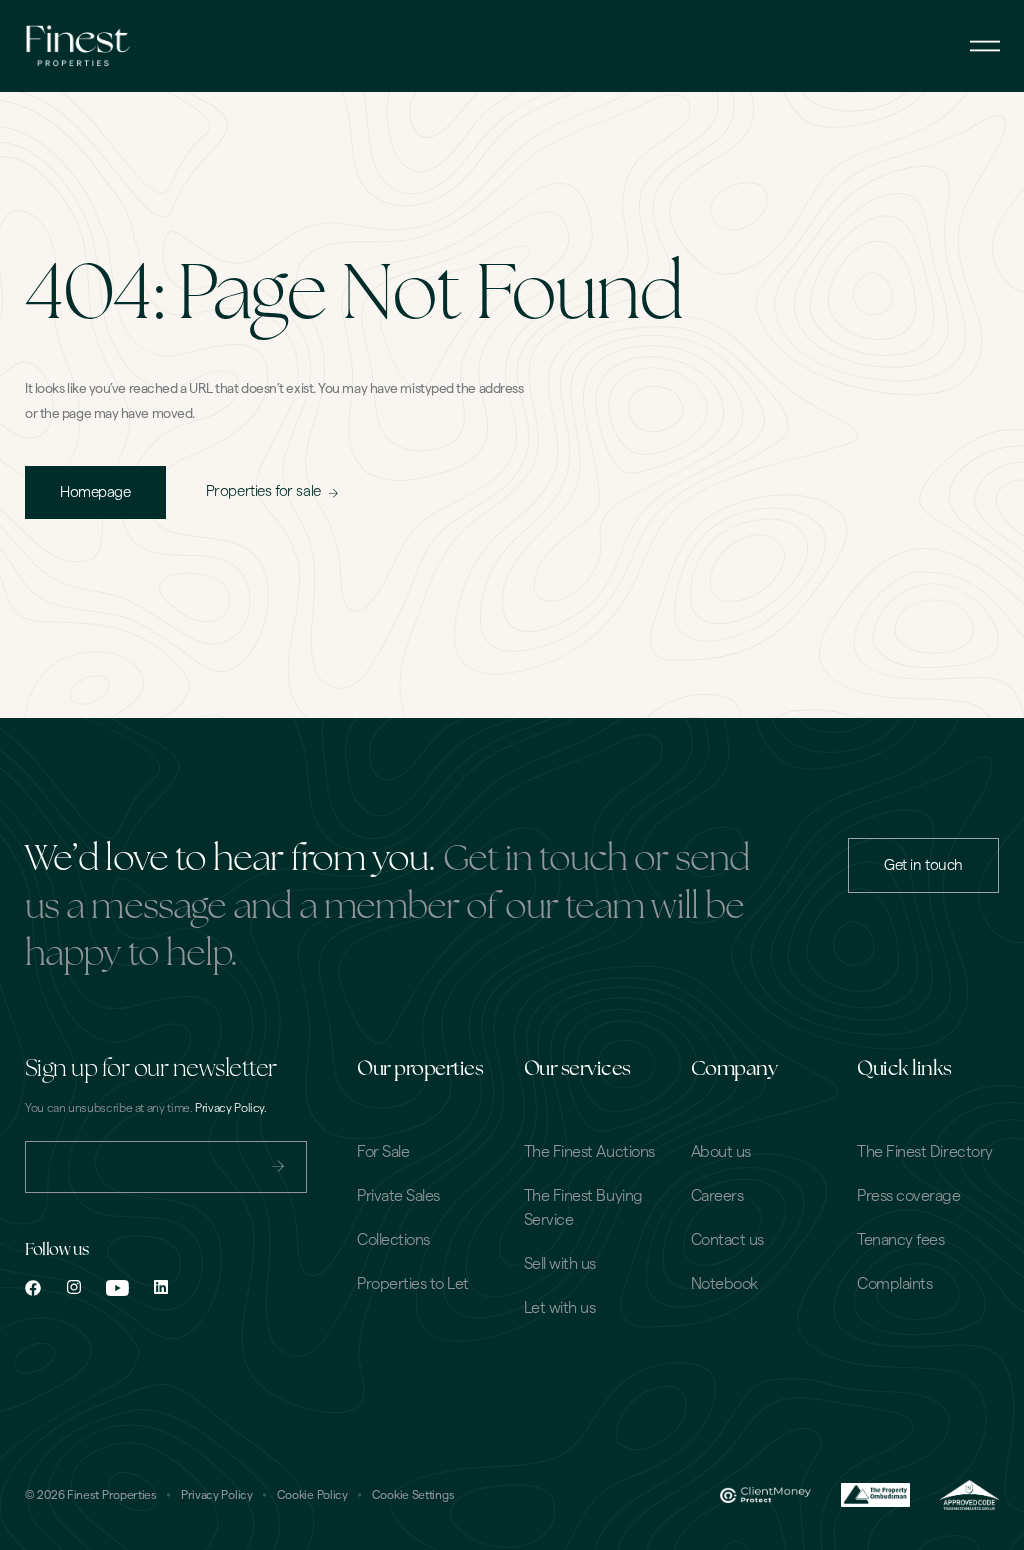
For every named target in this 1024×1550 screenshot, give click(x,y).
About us (721, 1152)
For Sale (383, 1152)
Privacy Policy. (231, 1108)
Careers (717, 1196)
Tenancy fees (900, 1240)
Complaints (894, 1284)
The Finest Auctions (589, 1152)
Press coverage (908, 1196)
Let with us (560, 1308)
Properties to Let (413, 1284)
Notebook (724, 1284)
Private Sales (398, 1196)
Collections (393, 1240)
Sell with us (560, 1264)
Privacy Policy (217, 1495)
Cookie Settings (413, 1495)
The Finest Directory (924, 1152)
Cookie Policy (312, 1495)
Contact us (727, 1240)
